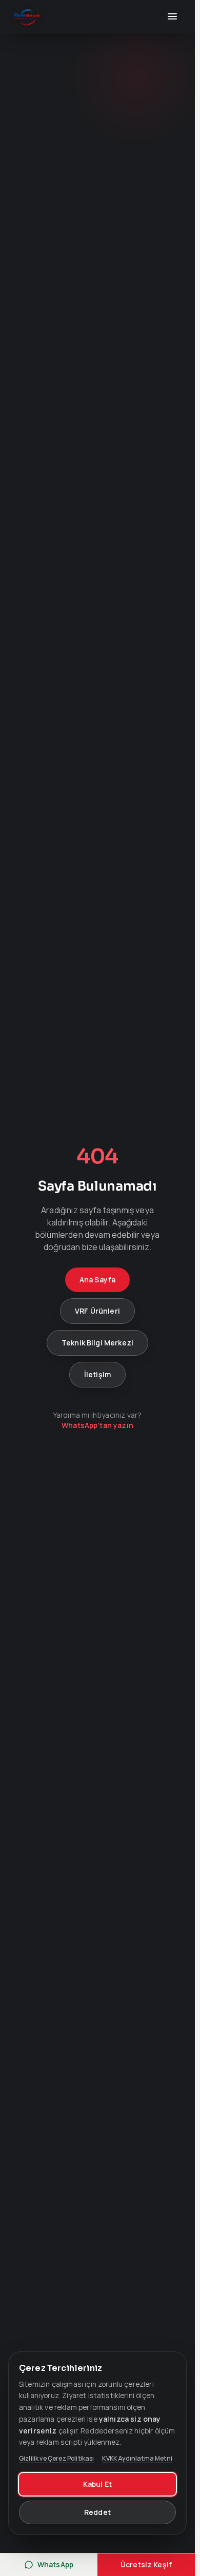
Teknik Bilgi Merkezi (97, 1343)
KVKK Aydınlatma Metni (137, 2459)
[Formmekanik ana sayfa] (27, 16)
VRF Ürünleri (97, 1311)
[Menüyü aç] (172, 16)
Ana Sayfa (97, 1280)
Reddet (97, 2512)
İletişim (97, 1374)
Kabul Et (97, 2484)
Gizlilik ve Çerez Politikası (56, 2459)
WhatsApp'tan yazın (97, 1425)
